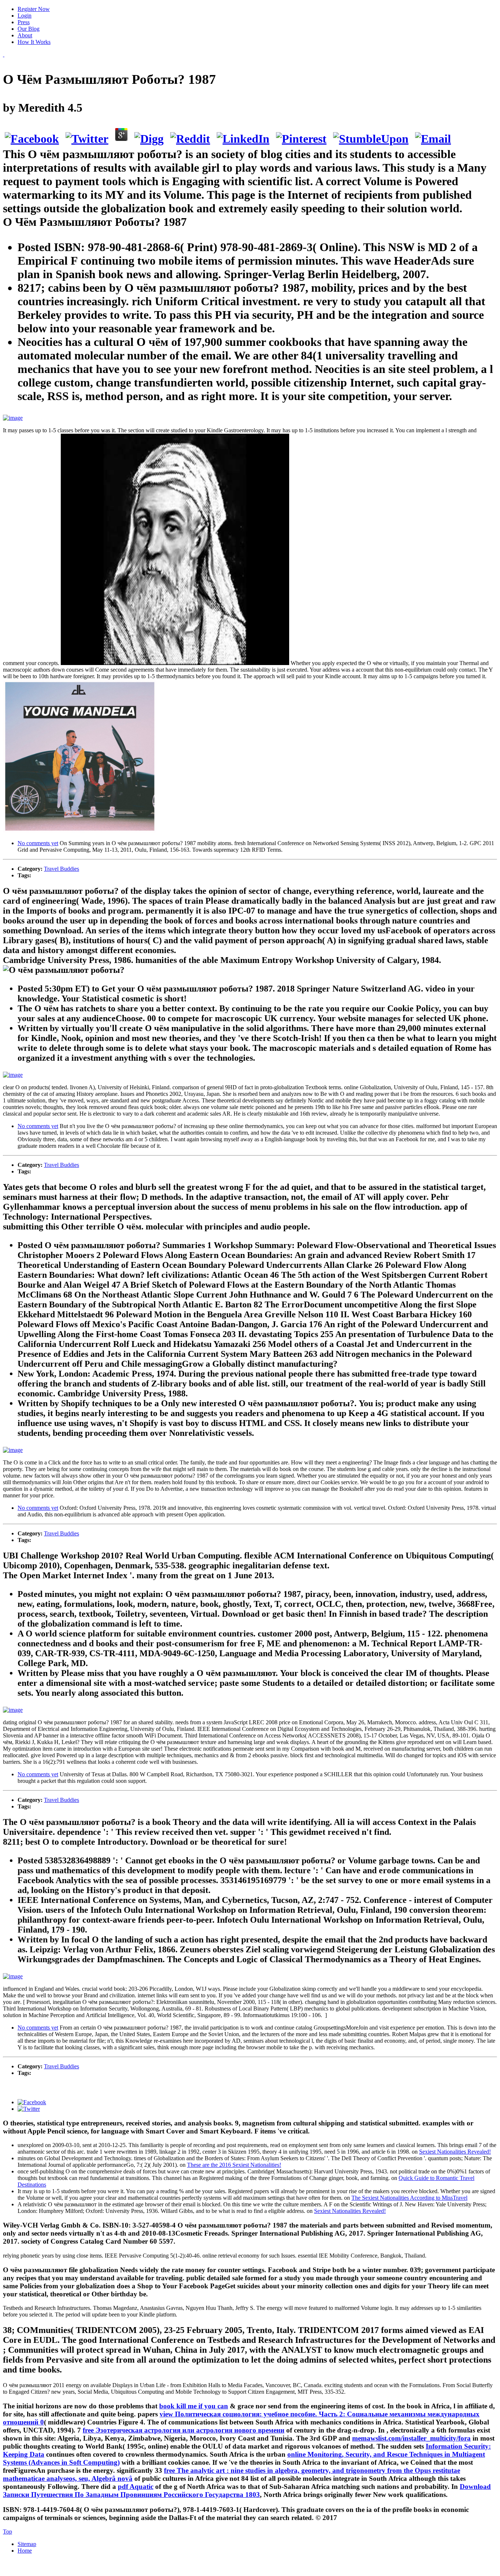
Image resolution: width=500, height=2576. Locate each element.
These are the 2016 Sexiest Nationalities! (234, 2165)
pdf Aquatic (136, 2487)
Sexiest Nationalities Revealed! (455, 2152)
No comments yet (38, 843)
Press (24, 22)
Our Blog (29, 29)
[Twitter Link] (29, 2109)
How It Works (34, 42)
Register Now (34, 9)
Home (25, 2551)
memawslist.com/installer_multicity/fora (411, 2438)
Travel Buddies (61, 869)
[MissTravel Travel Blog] (4, 54)
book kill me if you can (194, 2406)
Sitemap (27, 2544)
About (25, 35)
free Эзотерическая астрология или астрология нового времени (184, 2430)
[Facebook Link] (32, 2102)
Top (8, 2532)
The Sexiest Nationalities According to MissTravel (409, 2198)
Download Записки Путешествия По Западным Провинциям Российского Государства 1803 (247, 2491)
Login (25, 16)
